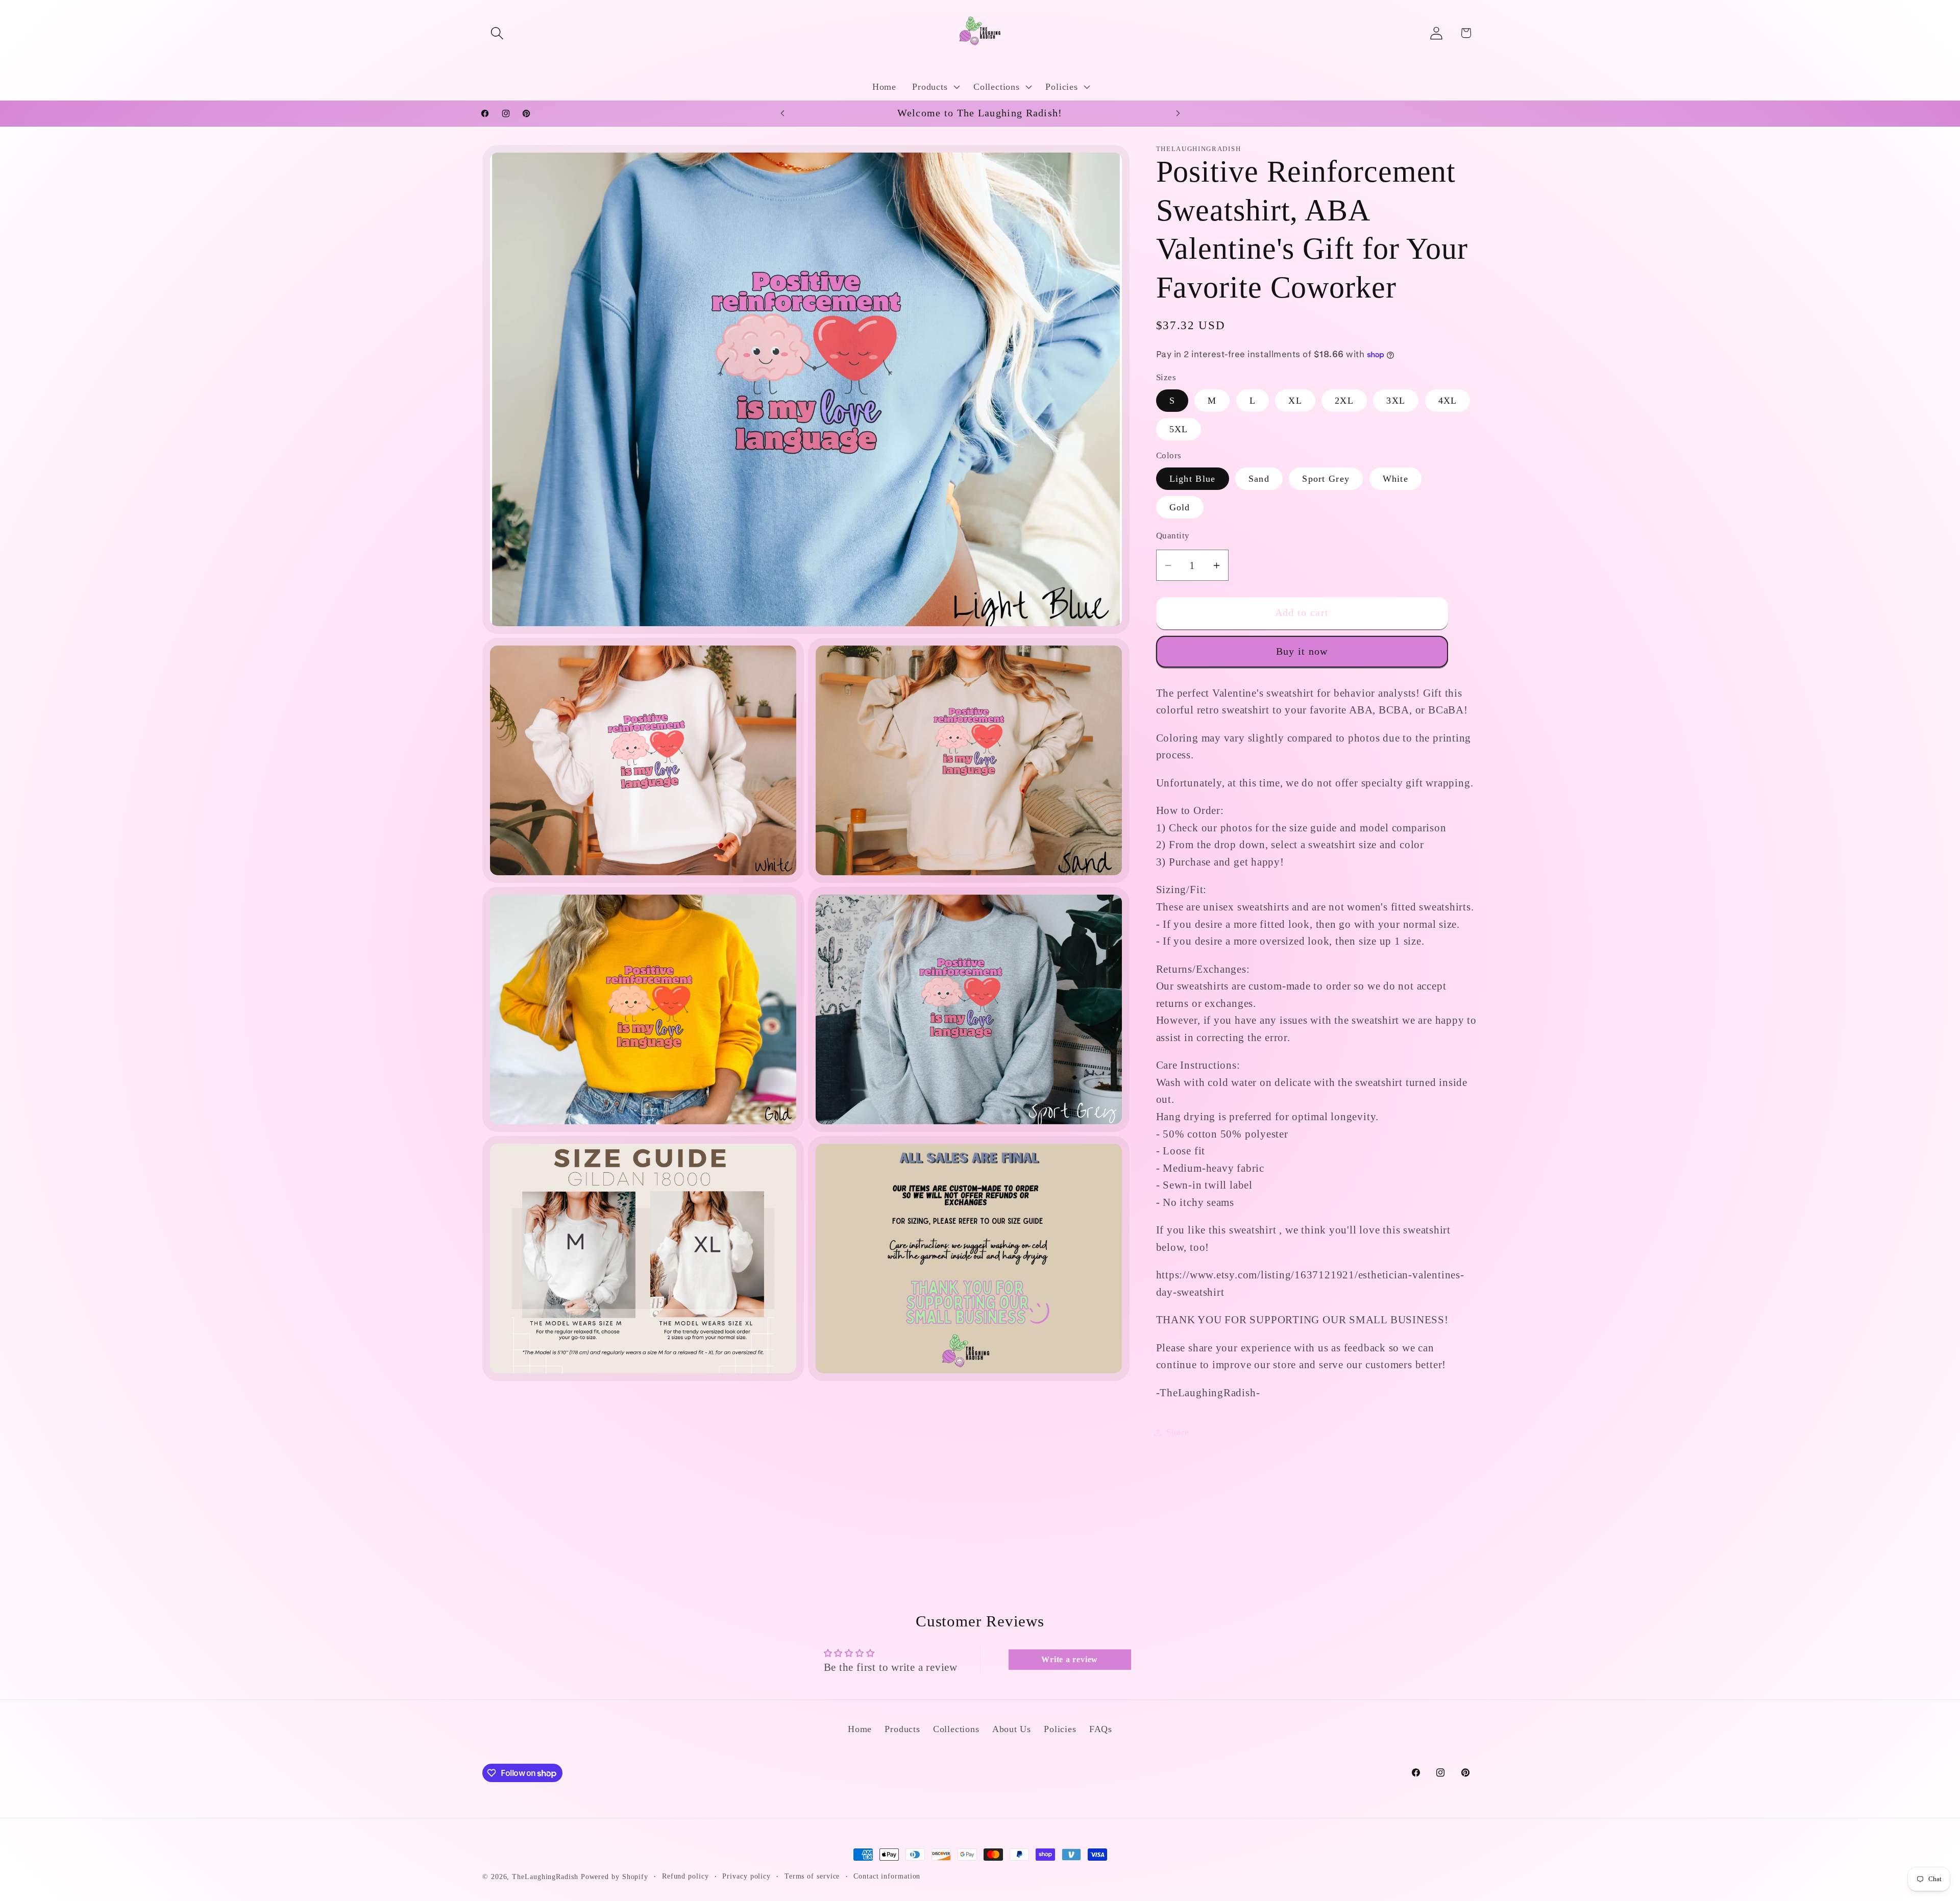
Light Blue (1193, 479)
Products (902, 1729)
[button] (497, 33)
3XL (1396, 401)
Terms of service (812, 1876)
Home (860, 1729)
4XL (1448, 401)
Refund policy (685, 1876)
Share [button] (1178, 1432)
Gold (1180, 507)
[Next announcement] (1178, 113)
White (1396, 479)
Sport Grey (1326, 479)
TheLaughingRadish (545, 1877)
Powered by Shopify (615, 1877)
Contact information (887, 1876)
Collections (956, 1729)
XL (1295, 401)
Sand (1259, 479)
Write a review (1070, 1659)
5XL (1179, 429)
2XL (1344, 401)
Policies (1060, 1729)
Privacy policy (746, 1876)
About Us (1012, 1729)
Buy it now (1302, 651)
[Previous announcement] (782, 113)
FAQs (1101, 1729)
